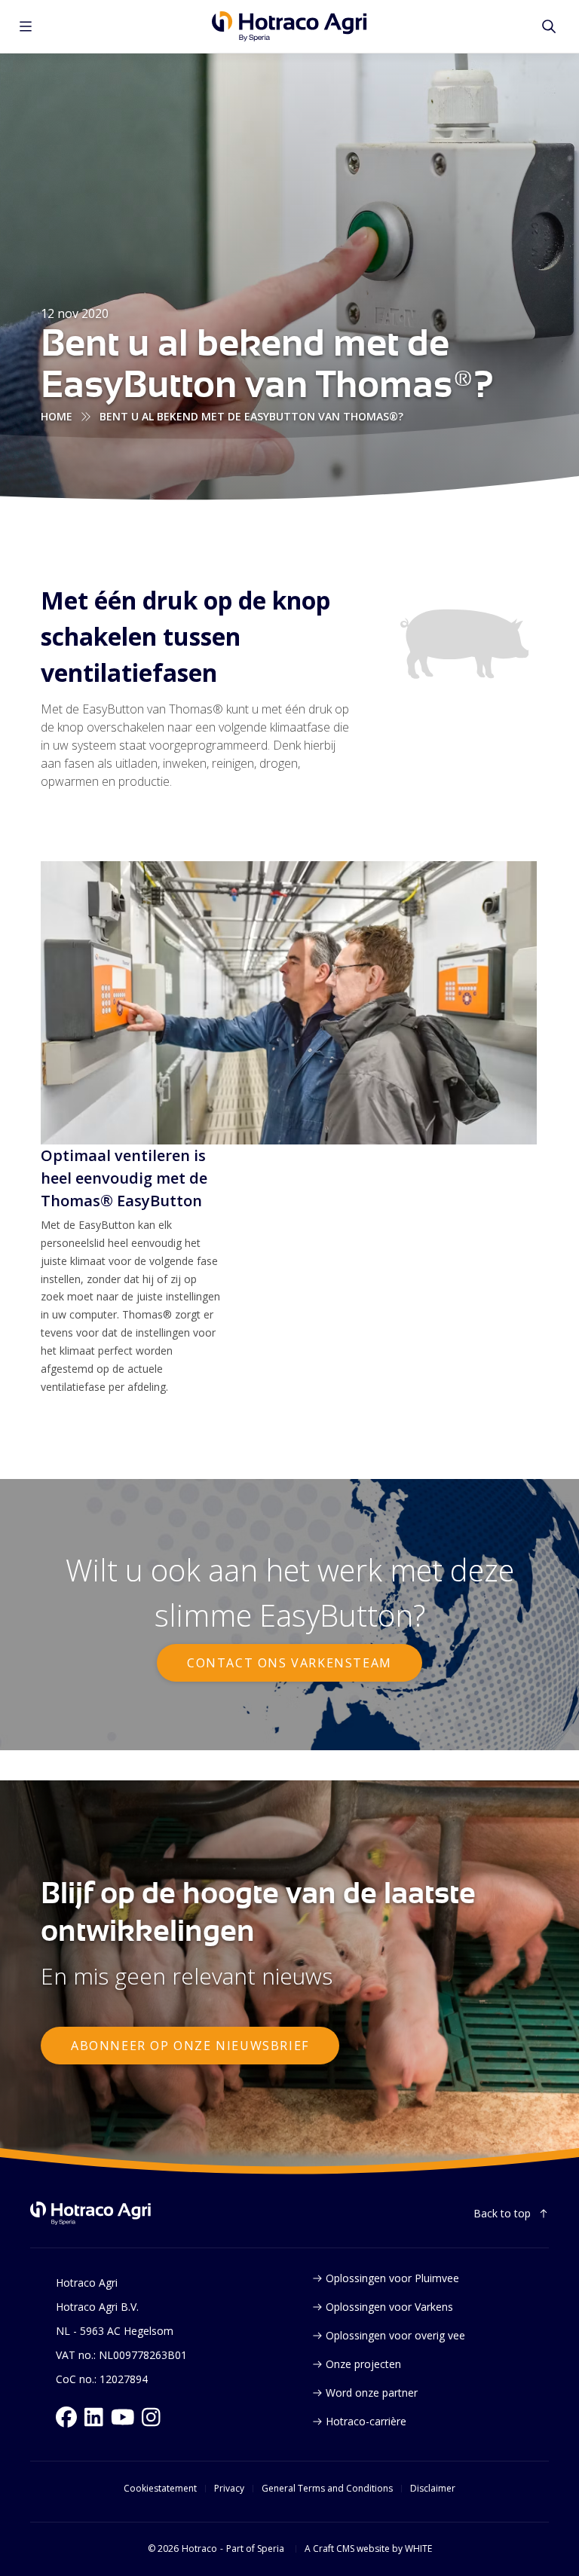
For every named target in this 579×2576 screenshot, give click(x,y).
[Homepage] (289, 26)
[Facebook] (66, 2417)
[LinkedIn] (94, 2417)
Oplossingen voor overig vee (395, 2335)
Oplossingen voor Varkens (389, 2307)
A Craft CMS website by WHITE (368, 2549)
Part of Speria (255, 2549)
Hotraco (199, 2549)
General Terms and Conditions (327, 2489)
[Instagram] (151, 2417)
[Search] (549, 26)
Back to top (502, 2213)
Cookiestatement (160, 2489)
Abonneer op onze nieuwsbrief (190, 2046)
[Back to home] (90, 2213)
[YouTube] (123, 2417)
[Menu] (26, 26)
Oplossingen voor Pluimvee (392, 2278)
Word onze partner (372, 2393)
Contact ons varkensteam (289, 1663)
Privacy (229, 2489)
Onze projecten (363, 2364)
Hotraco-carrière (366, 2421)
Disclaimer (433, 2489)
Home (57, 416)
